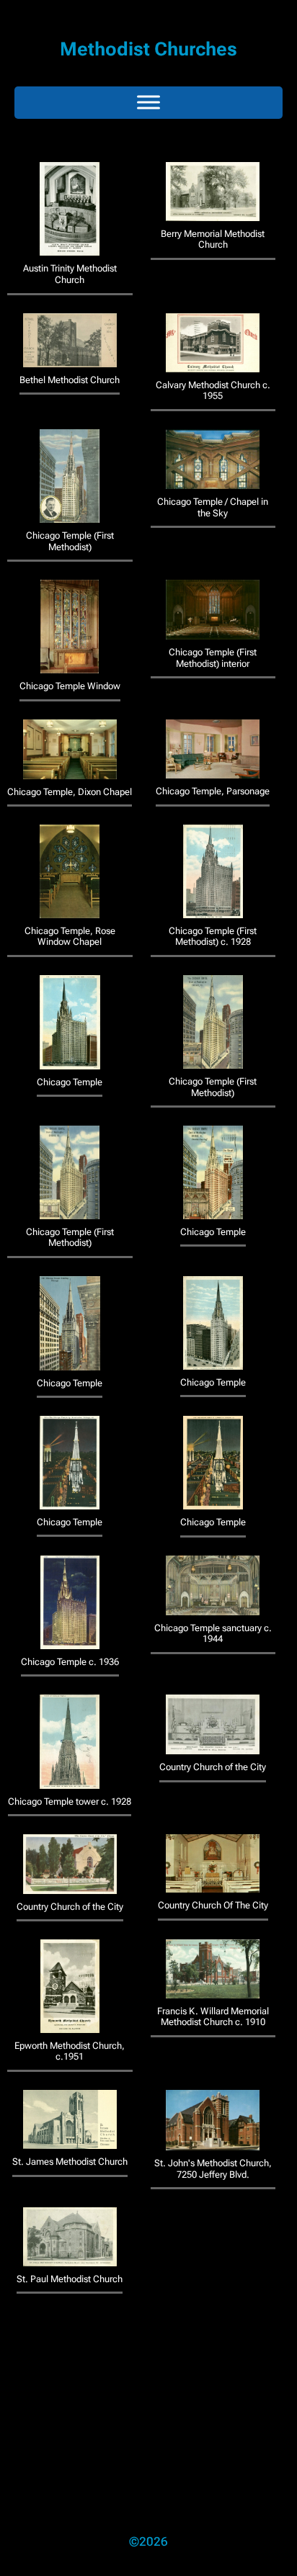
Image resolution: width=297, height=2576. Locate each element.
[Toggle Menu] (148, 103)
